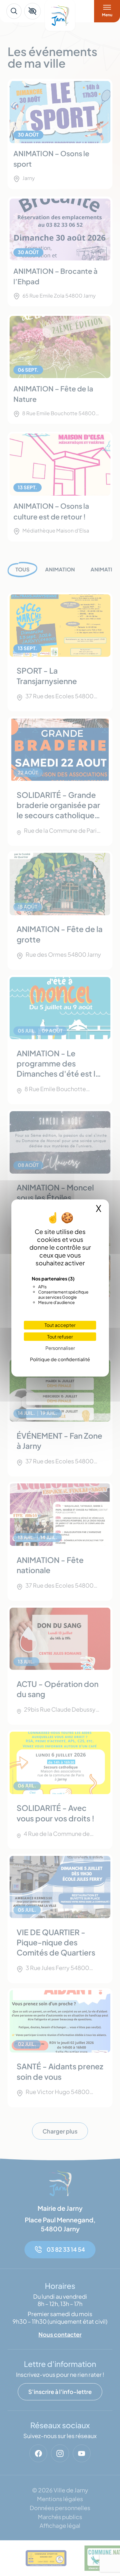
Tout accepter (60, 1325)
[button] (32, 11)
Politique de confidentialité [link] (60, 1359)
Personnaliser (60, 1348)
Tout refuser (60, 1337)
